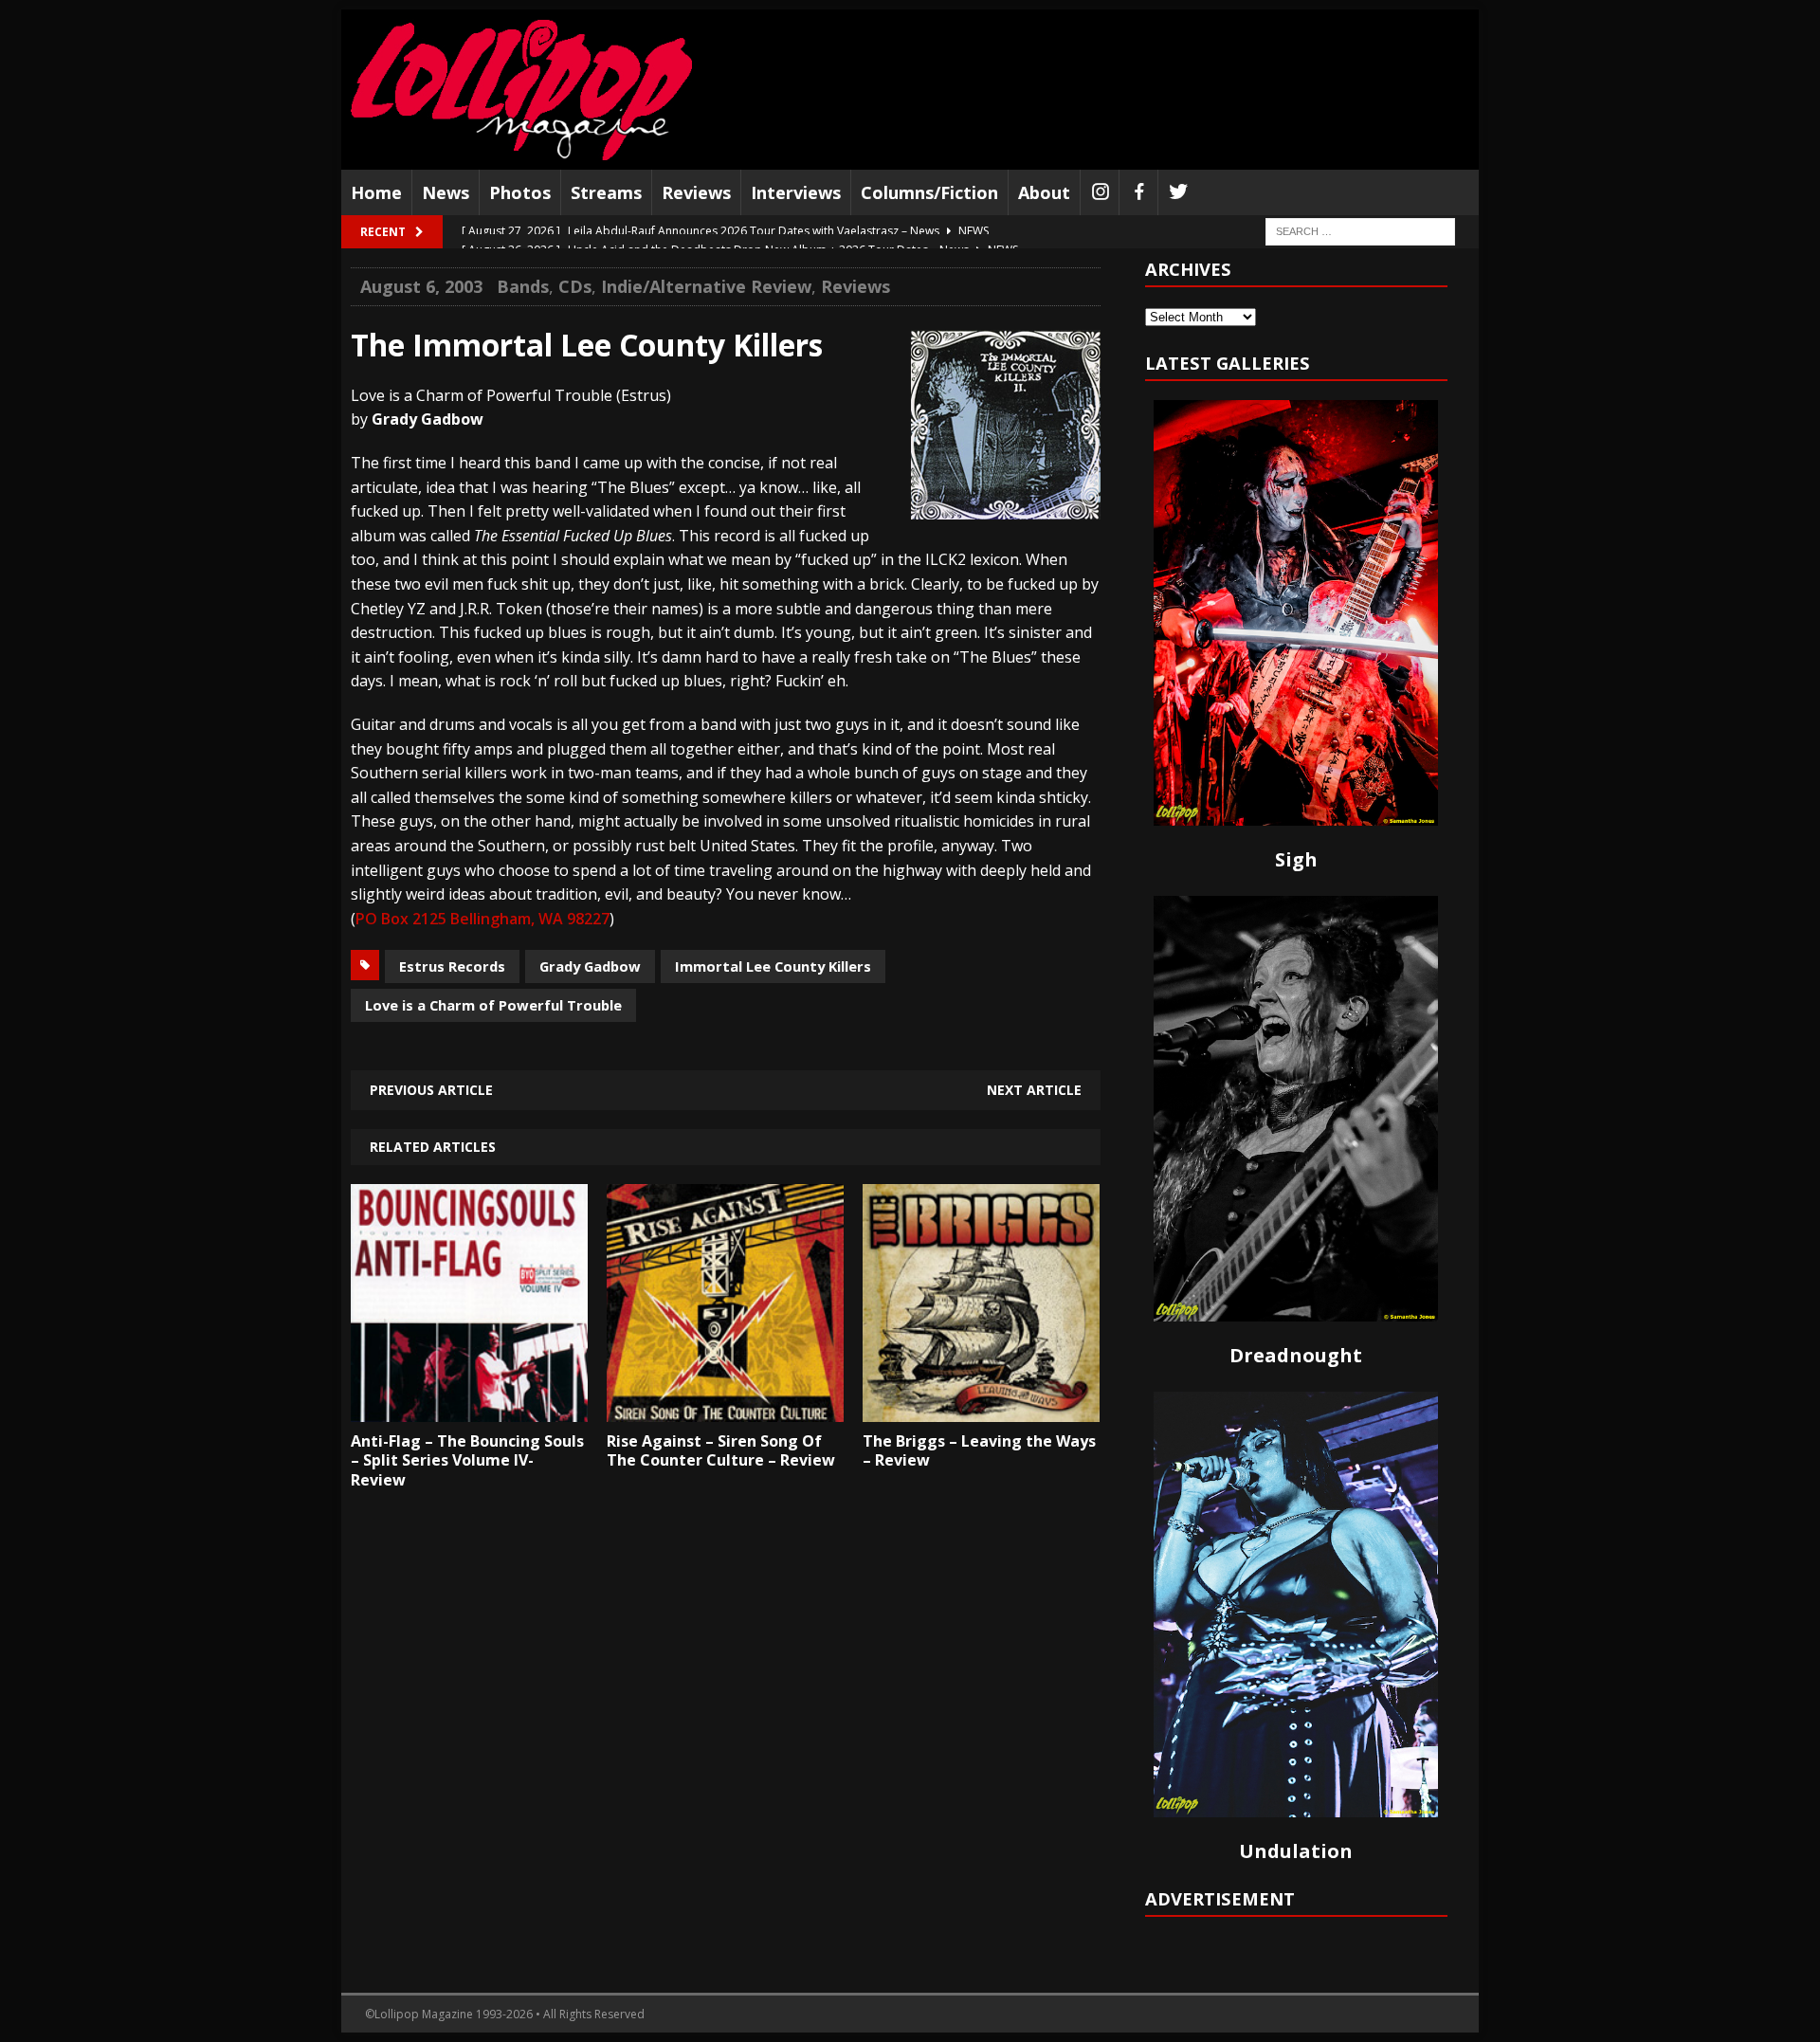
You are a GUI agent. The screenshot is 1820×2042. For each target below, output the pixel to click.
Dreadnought (1296, 1355)
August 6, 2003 (421, 286)
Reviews (696, 192)
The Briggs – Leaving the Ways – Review (979, 1451)
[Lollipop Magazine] (521, 90)
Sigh (1296, 859)
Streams (606, 192)
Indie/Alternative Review (706, 286)
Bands (523, 286)
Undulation (1296, 1851)
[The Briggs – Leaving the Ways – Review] (981, 1408)
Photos (520, 192)
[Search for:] (1360, 231)
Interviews (796, 192)
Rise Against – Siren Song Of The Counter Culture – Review (721, 1451)
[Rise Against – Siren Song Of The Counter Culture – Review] (725, 1408)
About (1044, 192)
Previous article (431, 1090)
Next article (1034, 1090)
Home (376, 192)
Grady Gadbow (590, 966)
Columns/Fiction (929, 192)
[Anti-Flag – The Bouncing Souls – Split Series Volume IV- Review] (469, 1408)
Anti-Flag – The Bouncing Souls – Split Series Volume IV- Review (467, 1461)
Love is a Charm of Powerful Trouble (493, 1005)
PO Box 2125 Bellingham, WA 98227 (482, 919)
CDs (575, 286)
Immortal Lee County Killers (773, 966)
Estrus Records (452, 966)
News (446, 192)
